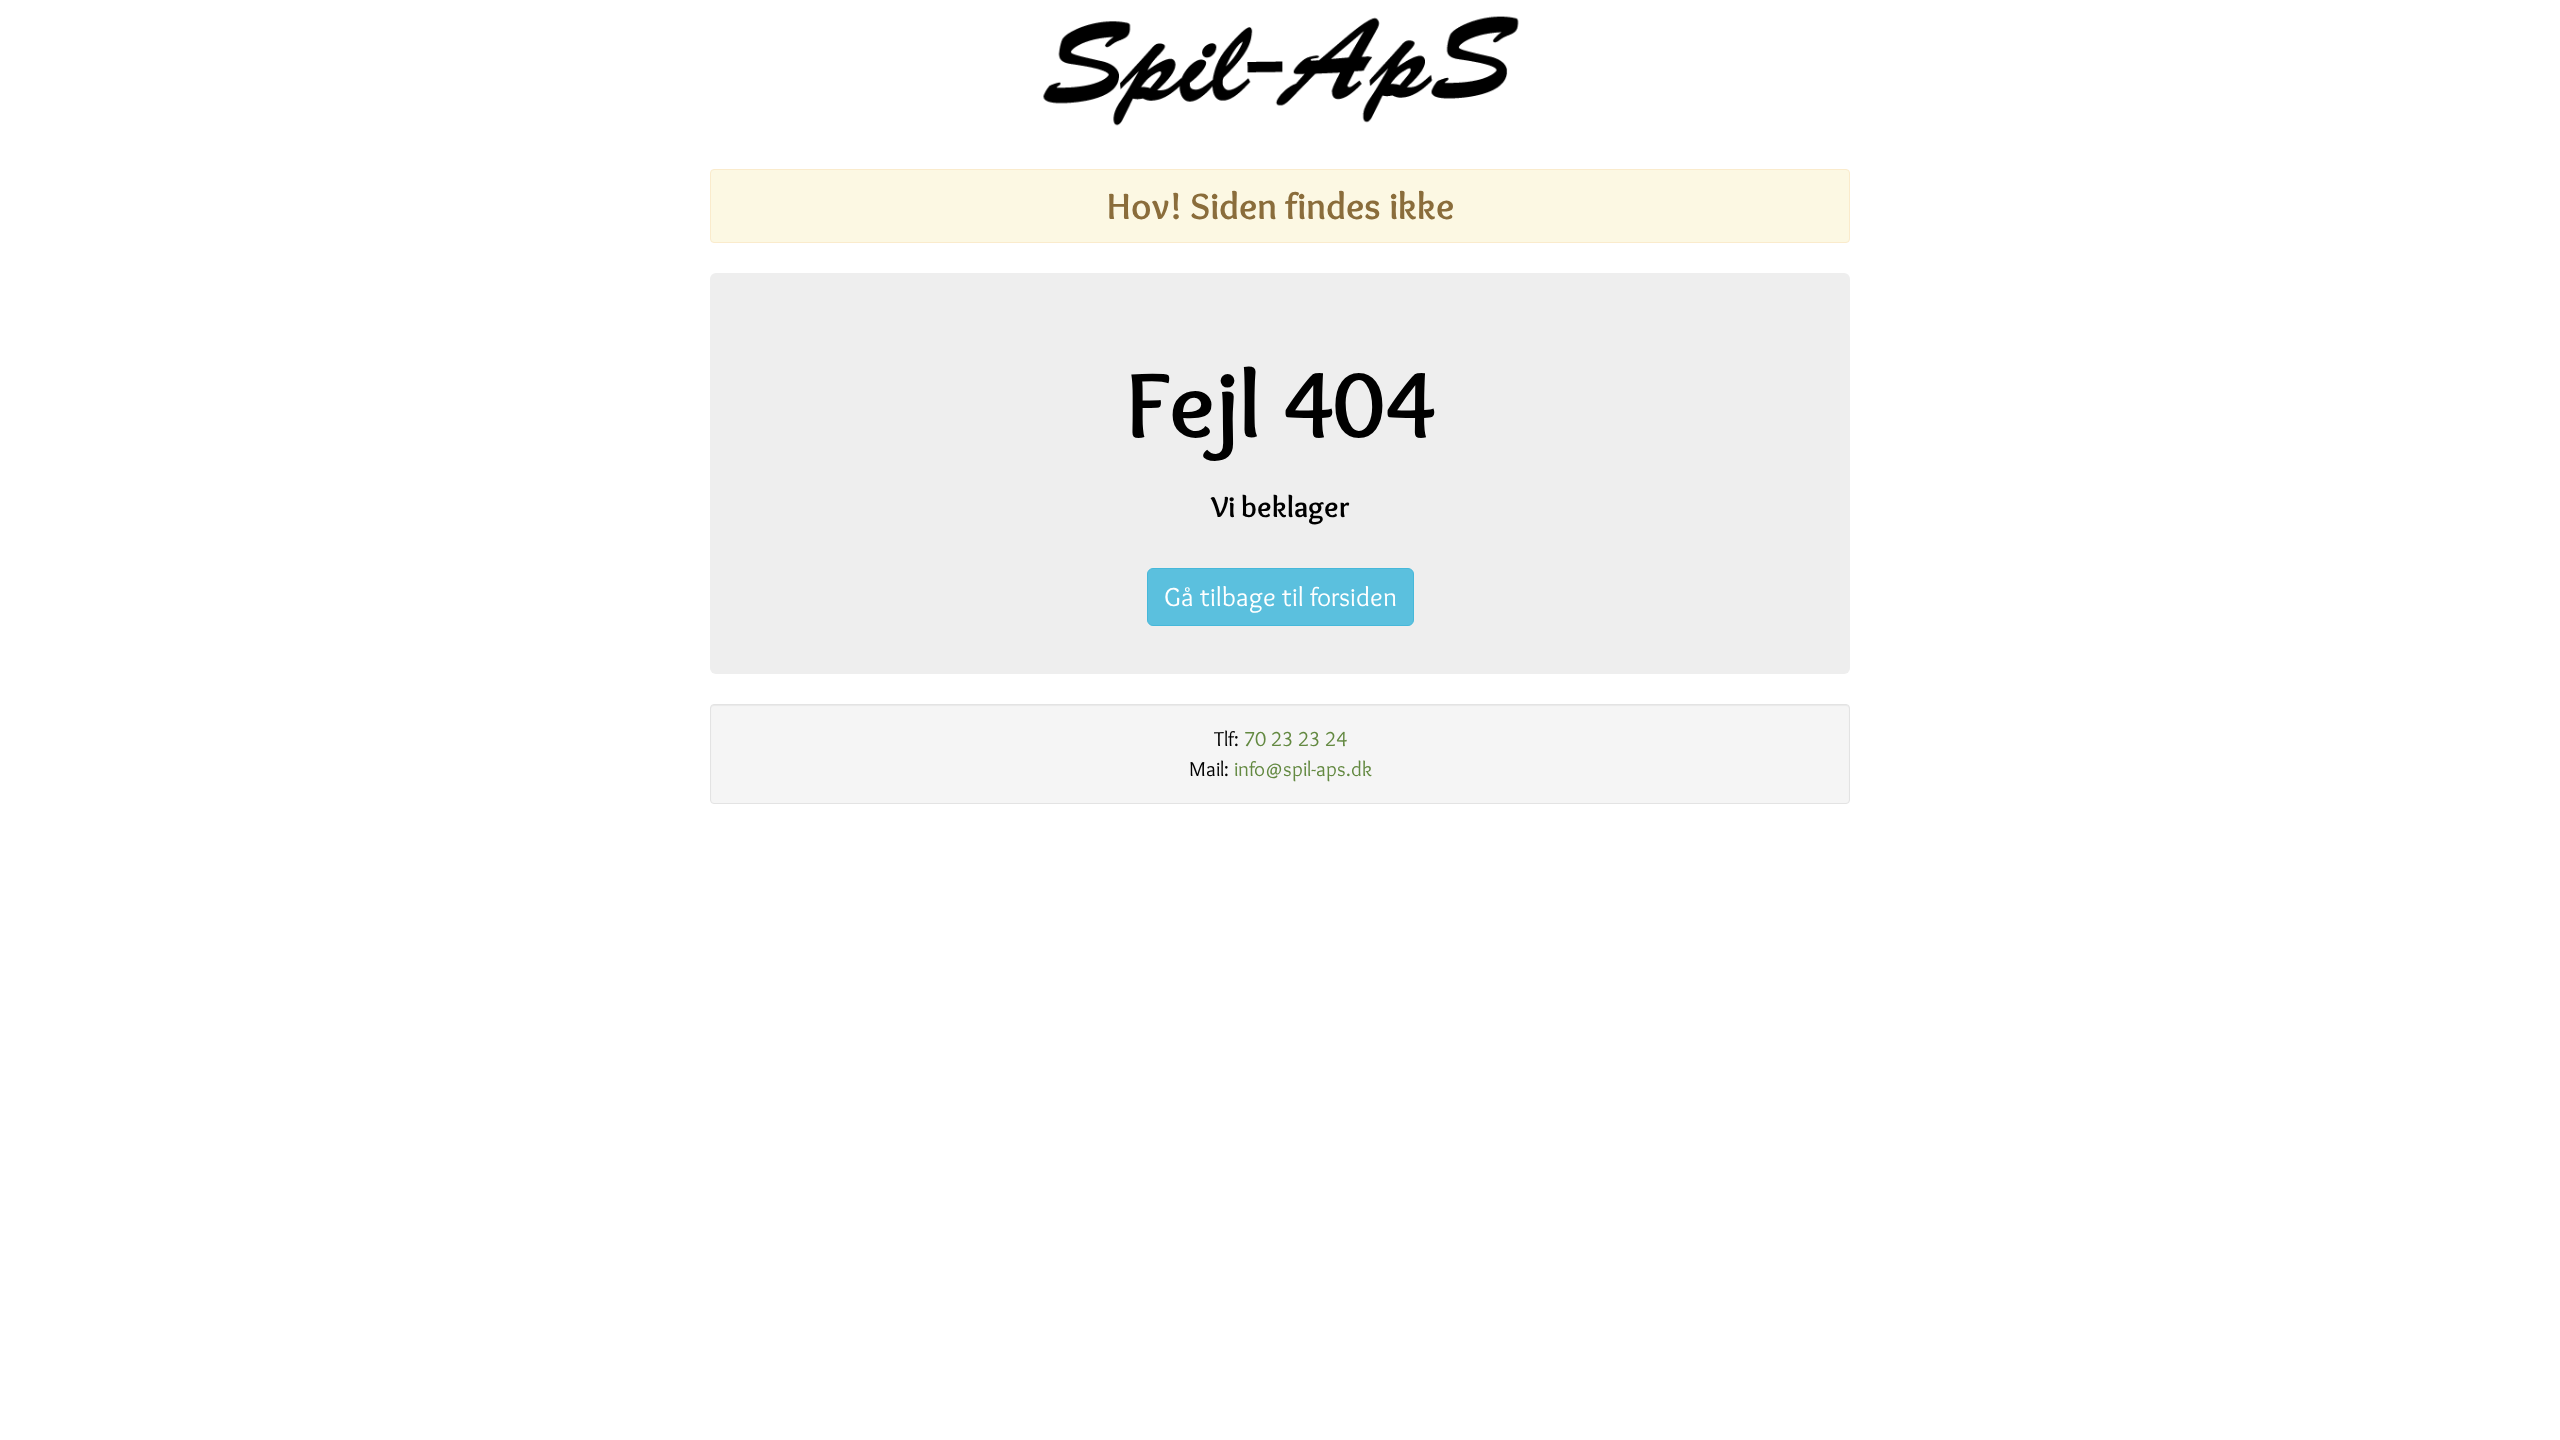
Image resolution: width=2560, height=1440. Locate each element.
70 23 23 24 (1295, 738)
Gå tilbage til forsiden (1280, 596)
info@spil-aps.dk (1303, 768)
